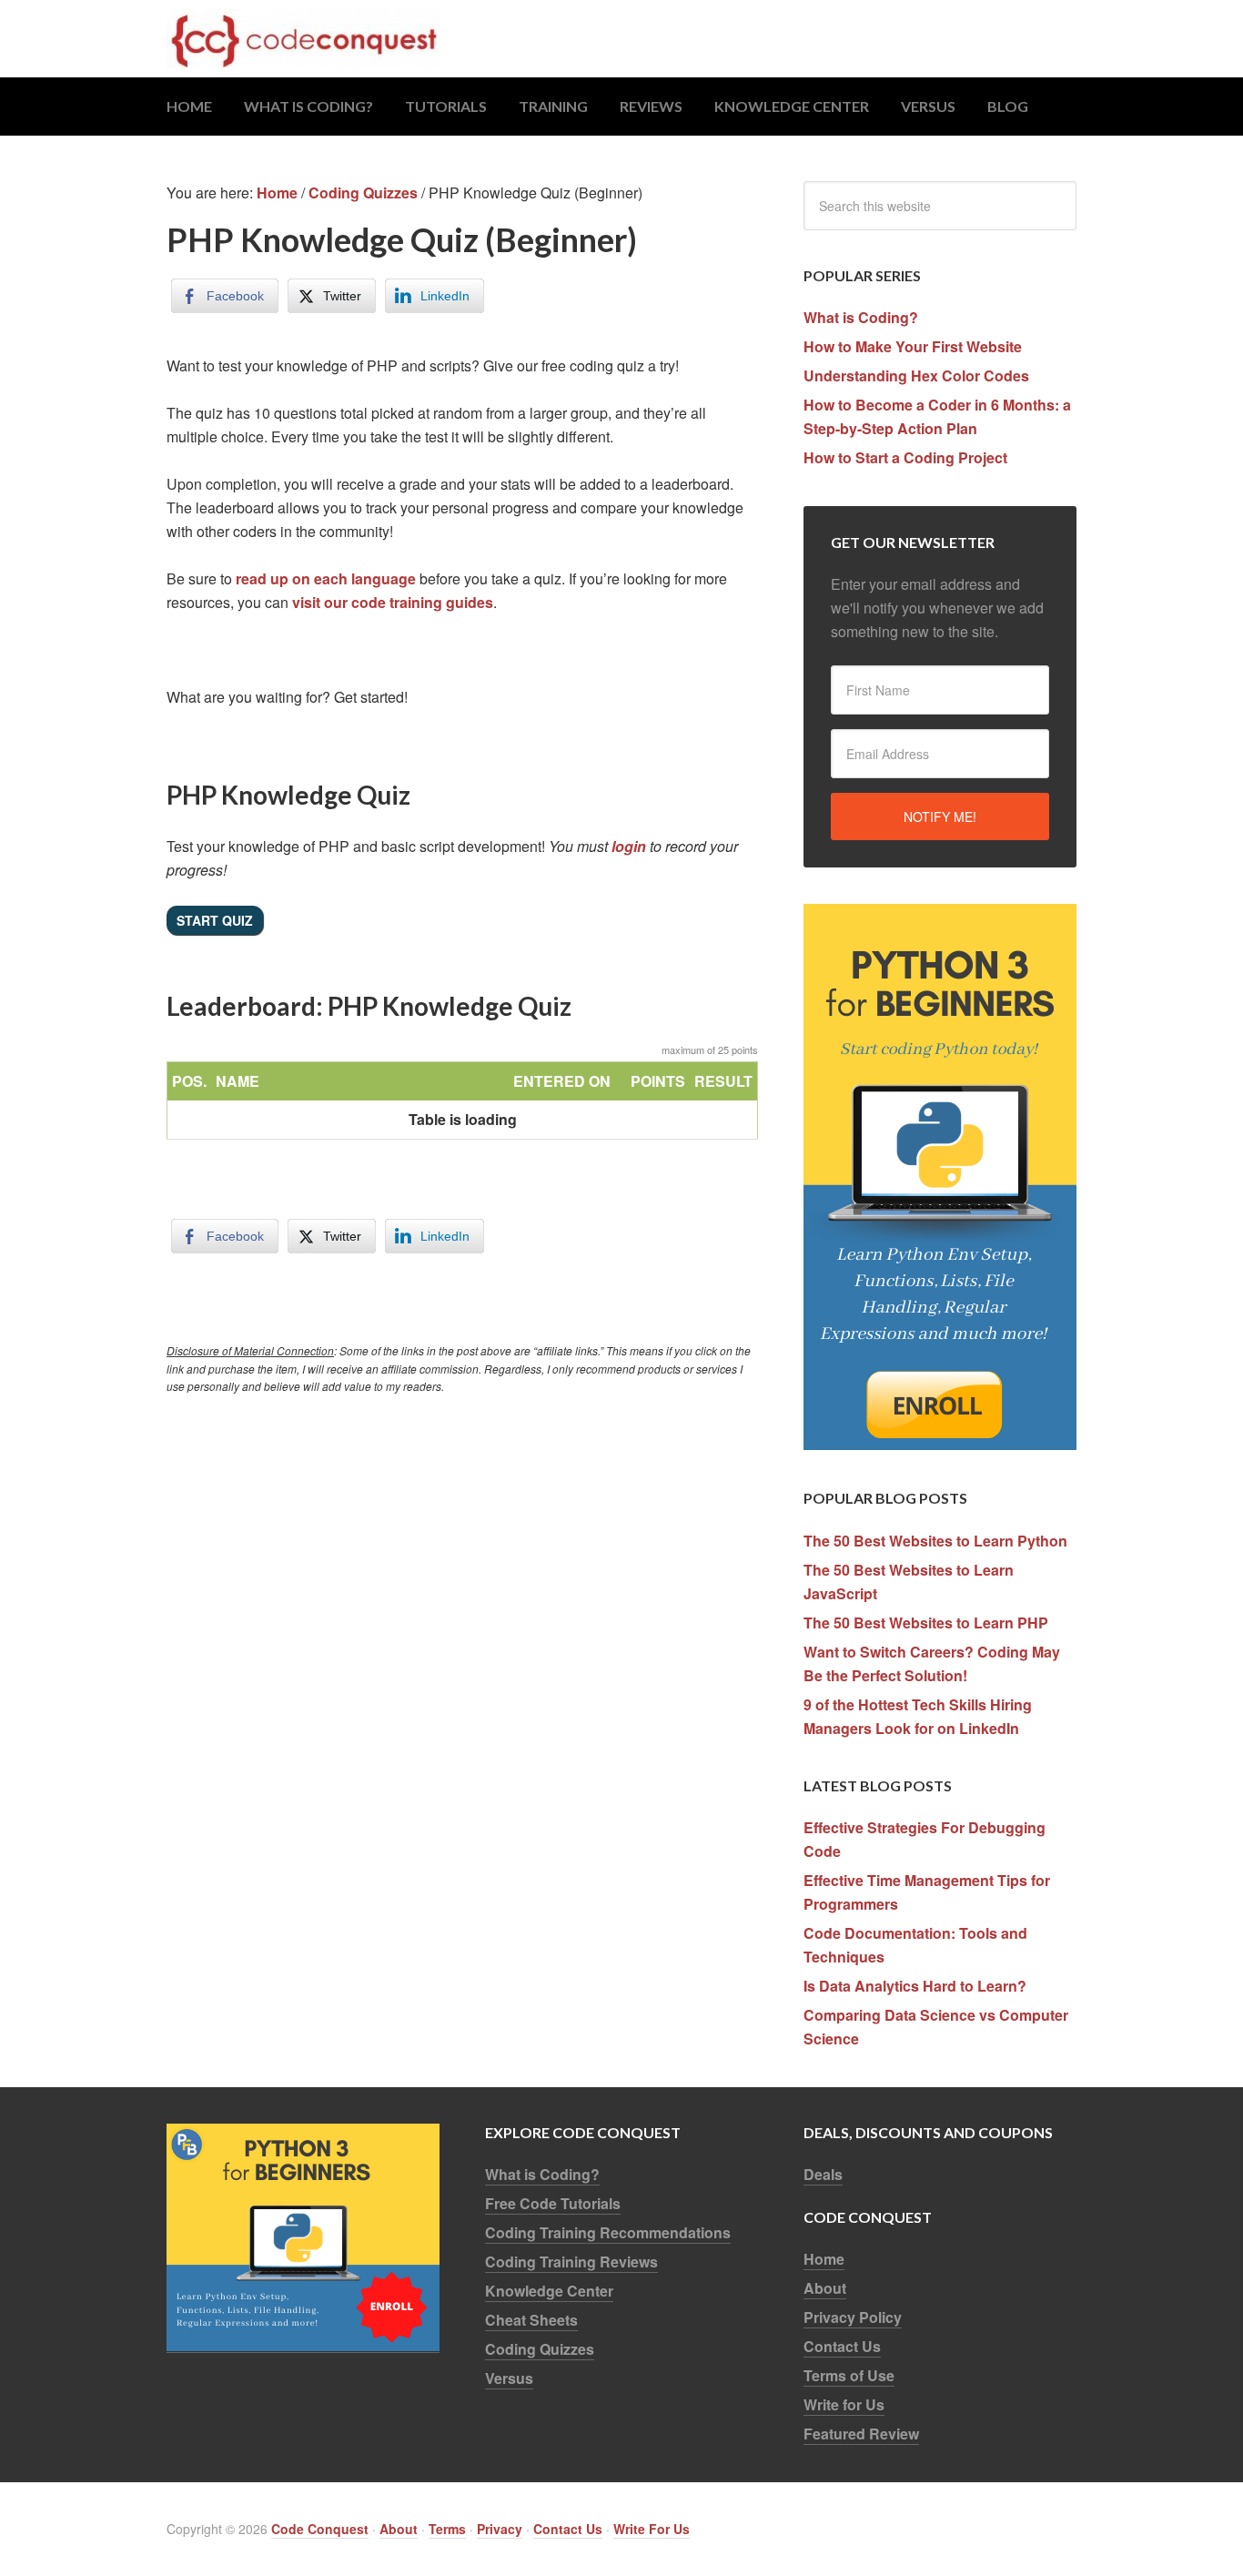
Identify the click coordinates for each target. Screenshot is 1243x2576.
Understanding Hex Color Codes (916, 375)
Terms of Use (849, 2375)
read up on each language (326, 578)
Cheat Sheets (531, 2320)
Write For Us (652, 2529)
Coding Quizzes (540, 2349)
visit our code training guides (393, 602)
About (825, 2288)
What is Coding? (861, 317)
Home (824, 2259)
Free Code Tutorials (553, 2203)
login (629, 846)
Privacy (500, 2529)
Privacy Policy (853, 2317)
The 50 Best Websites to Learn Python (935, 1541)
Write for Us (844, 2404)
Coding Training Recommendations (608, 2232)
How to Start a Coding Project (905, 457)
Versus (509, 2378)
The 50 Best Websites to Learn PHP (926, 1623)
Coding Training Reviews (571, 2262)
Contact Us (842, 2346)
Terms (447, 2529)
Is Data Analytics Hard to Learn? (915, 1986)
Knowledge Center (549, 2291)
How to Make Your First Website (913, 346)
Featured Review (861, 2434)
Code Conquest (621, 39)
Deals (823, 2174)
